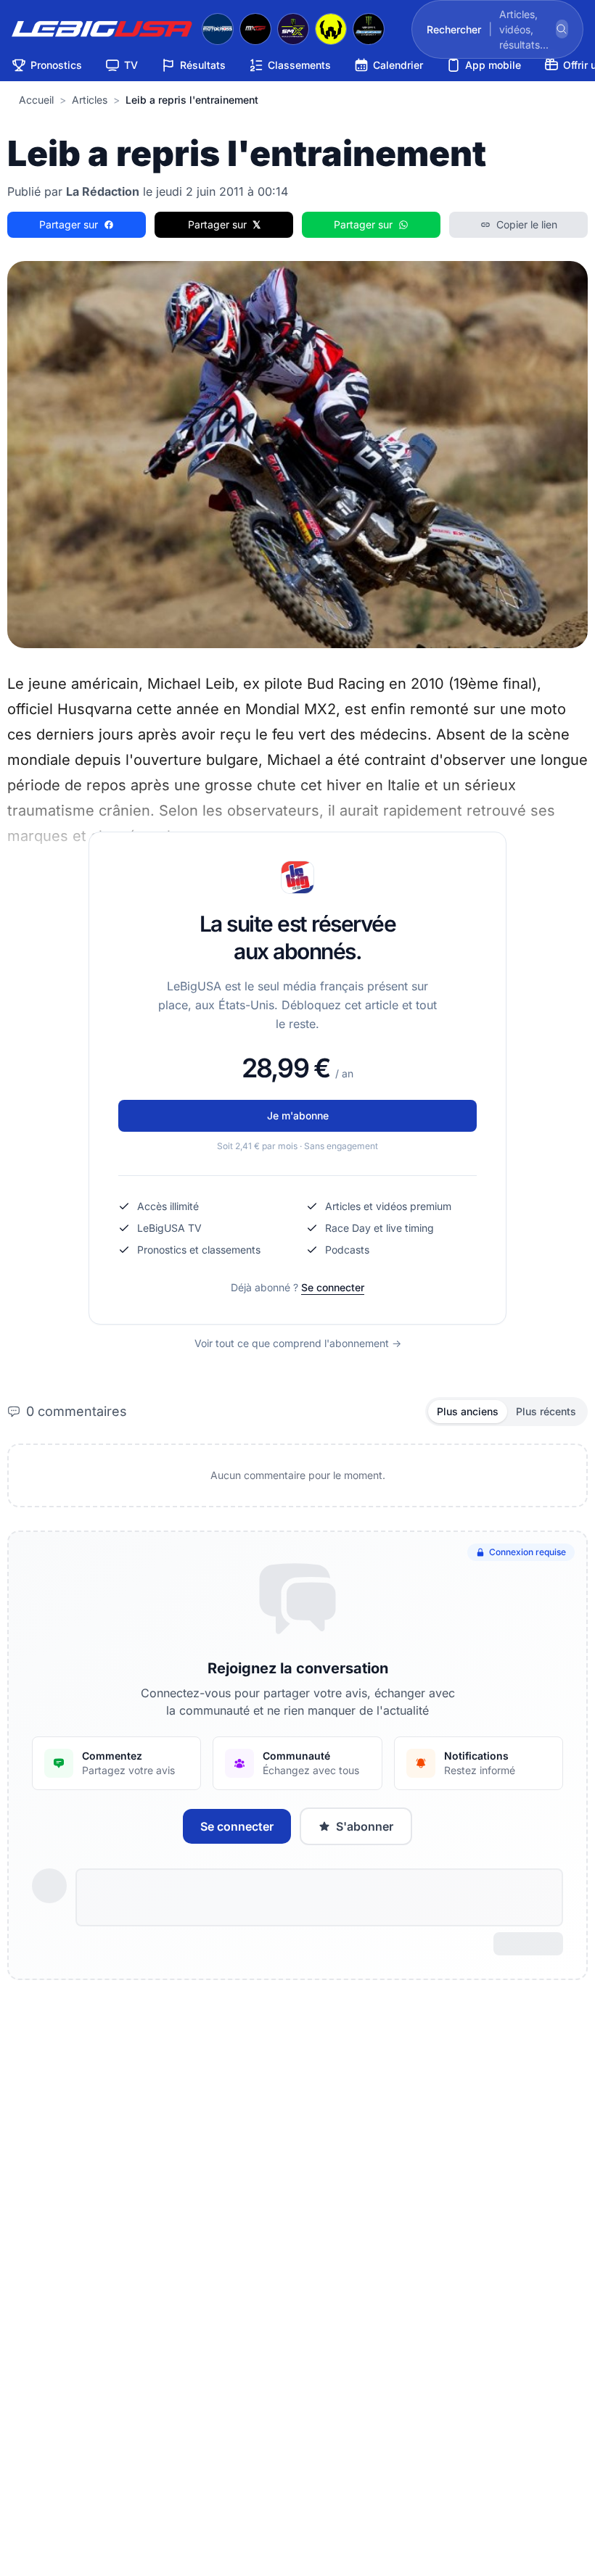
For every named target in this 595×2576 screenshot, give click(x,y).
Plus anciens (468, 1411)
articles (90, 100)
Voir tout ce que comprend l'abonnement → (298, 1343)
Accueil (36, 100)
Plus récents (546, 1411)
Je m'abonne (298, 1115)
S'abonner (365, 1826)
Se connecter (333, 1287)
